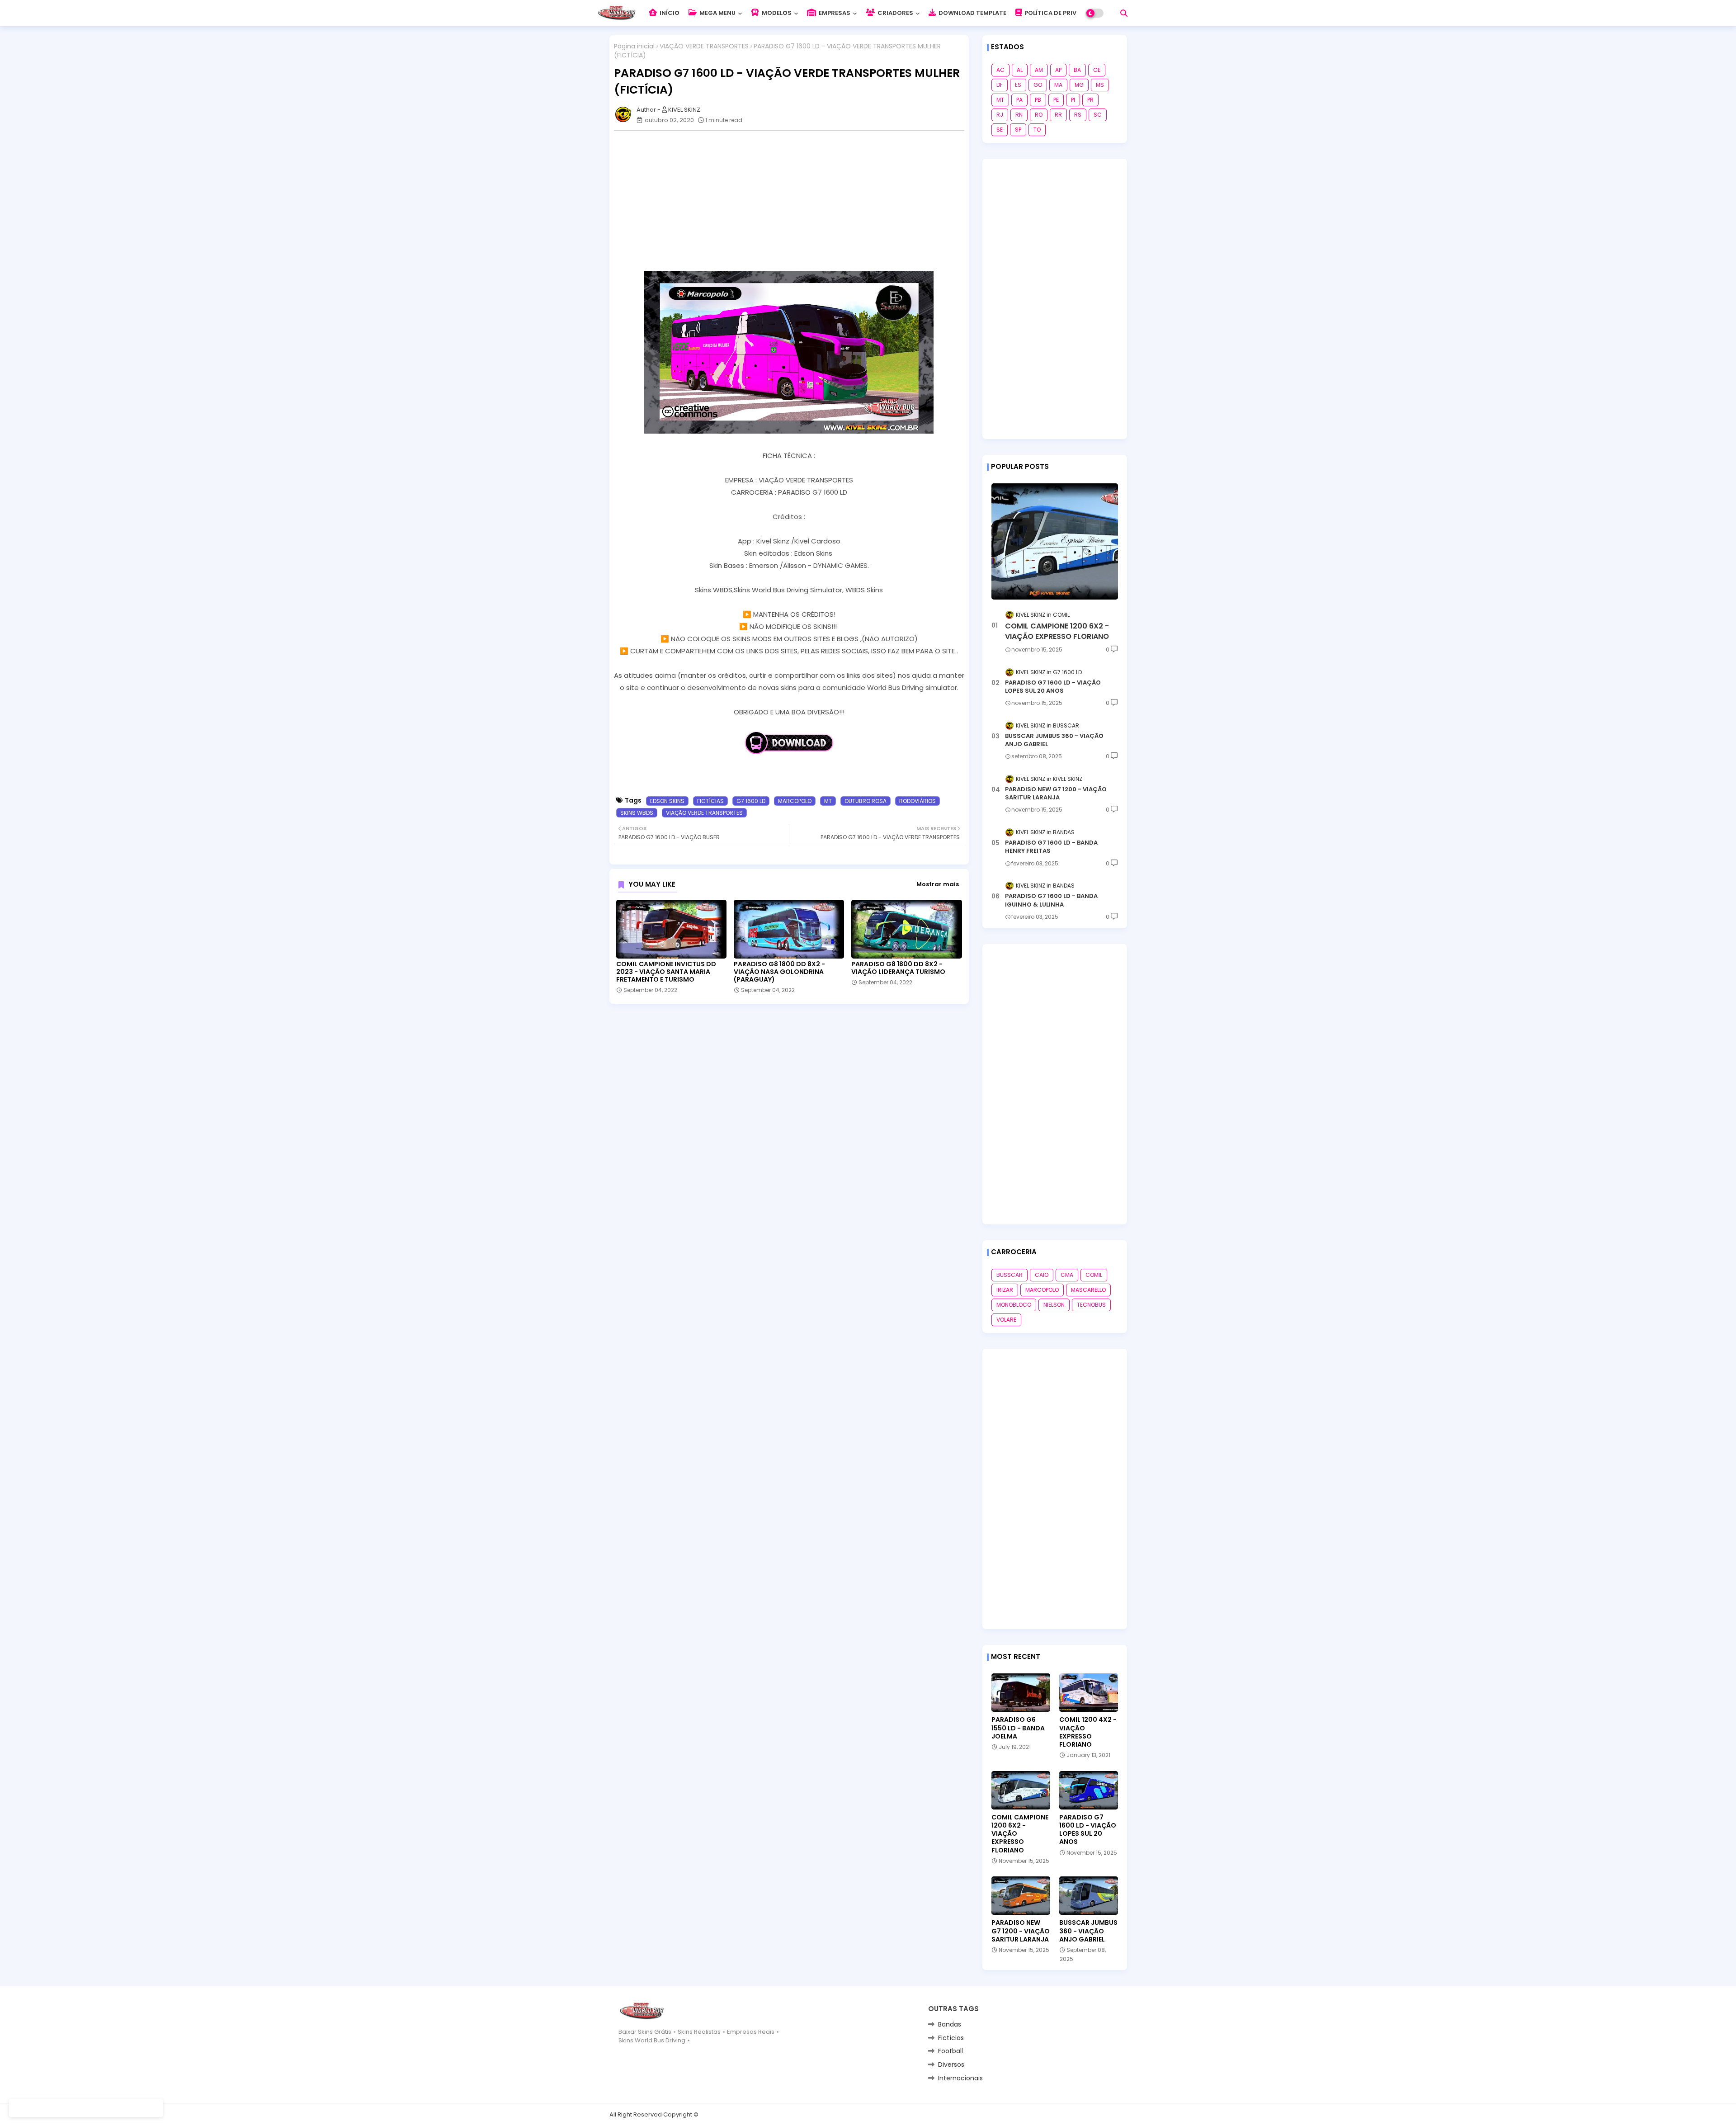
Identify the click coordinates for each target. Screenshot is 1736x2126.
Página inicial (634, 46)
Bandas (950, 2024)
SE (1000, 130)
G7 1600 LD (751, 801)
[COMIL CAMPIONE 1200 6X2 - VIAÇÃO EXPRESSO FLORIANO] (1055, 541)
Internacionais (960, 2078)
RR (1058, 115)
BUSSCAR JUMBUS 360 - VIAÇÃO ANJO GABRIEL (1054, 740)
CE (1097, 70)
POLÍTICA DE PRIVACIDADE (1063, 13)
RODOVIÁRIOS (918, 801)
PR (1090, 100)
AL (1020, 70)
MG (1079, 85)
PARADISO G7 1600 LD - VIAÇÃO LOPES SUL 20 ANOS (1053, 687)
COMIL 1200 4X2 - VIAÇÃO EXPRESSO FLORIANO (1088, 1732)
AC (1000, 70)
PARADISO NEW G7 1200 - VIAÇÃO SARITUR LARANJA (1056, 794)
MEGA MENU (717, 13)
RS (1078, 115)
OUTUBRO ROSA (866, 801)
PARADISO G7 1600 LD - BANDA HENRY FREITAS (1051, 847)
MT (828, 801)
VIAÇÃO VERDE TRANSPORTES (704, 46)
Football (951, 2051)
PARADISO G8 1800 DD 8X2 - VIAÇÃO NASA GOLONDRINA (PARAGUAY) (779, 972)
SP (1018, 130)
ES (1018, 85)
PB (1038, 100)
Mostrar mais (938, 884)
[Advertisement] (794, 201)
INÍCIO (669, 13)
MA (1058, 85)
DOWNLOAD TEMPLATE (972, 13)
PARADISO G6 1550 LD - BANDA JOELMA (1018, 1728)
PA (1019, 100)
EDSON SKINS (667, 801)
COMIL (1094, 1275)
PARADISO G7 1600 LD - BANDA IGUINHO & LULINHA (1051, 900)
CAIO (1042, 1275)
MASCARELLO (1088, 1290)
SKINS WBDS (637, 813)
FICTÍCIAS (710, 801)
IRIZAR (1005, 1290)
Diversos (951, 2065)
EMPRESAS (834, 13)
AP (1058, 70)
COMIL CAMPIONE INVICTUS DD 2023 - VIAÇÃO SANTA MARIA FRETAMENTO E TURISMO (666, 972)
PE (1056, 100)
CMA (1067, 1275)
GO (1038, 85)
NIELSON (1054, 1305)
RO (1039, 115)
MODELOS (776, 13)
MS (1100, 85)
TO (1037, 130)
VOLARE (1006, 1320)
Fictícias (951, 2038)
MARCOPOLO (795, 801)
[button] (1124, 13)
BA (1077, 70)
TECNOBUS (1091, 1305)
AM (1039, 70)
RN (1019, 115)
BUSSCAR (1010, 1275)
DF (1000, 85)
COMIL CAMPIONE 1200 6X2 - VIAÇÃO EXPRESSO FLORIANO (1057, 631)
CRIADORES (895, 13)
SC (1098, 115)
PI (1073, 100)
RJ (1000, 115)
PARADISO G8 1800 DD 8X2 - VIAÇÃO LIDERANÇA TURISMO (898, 968)
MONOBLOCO (1014, 1305)
